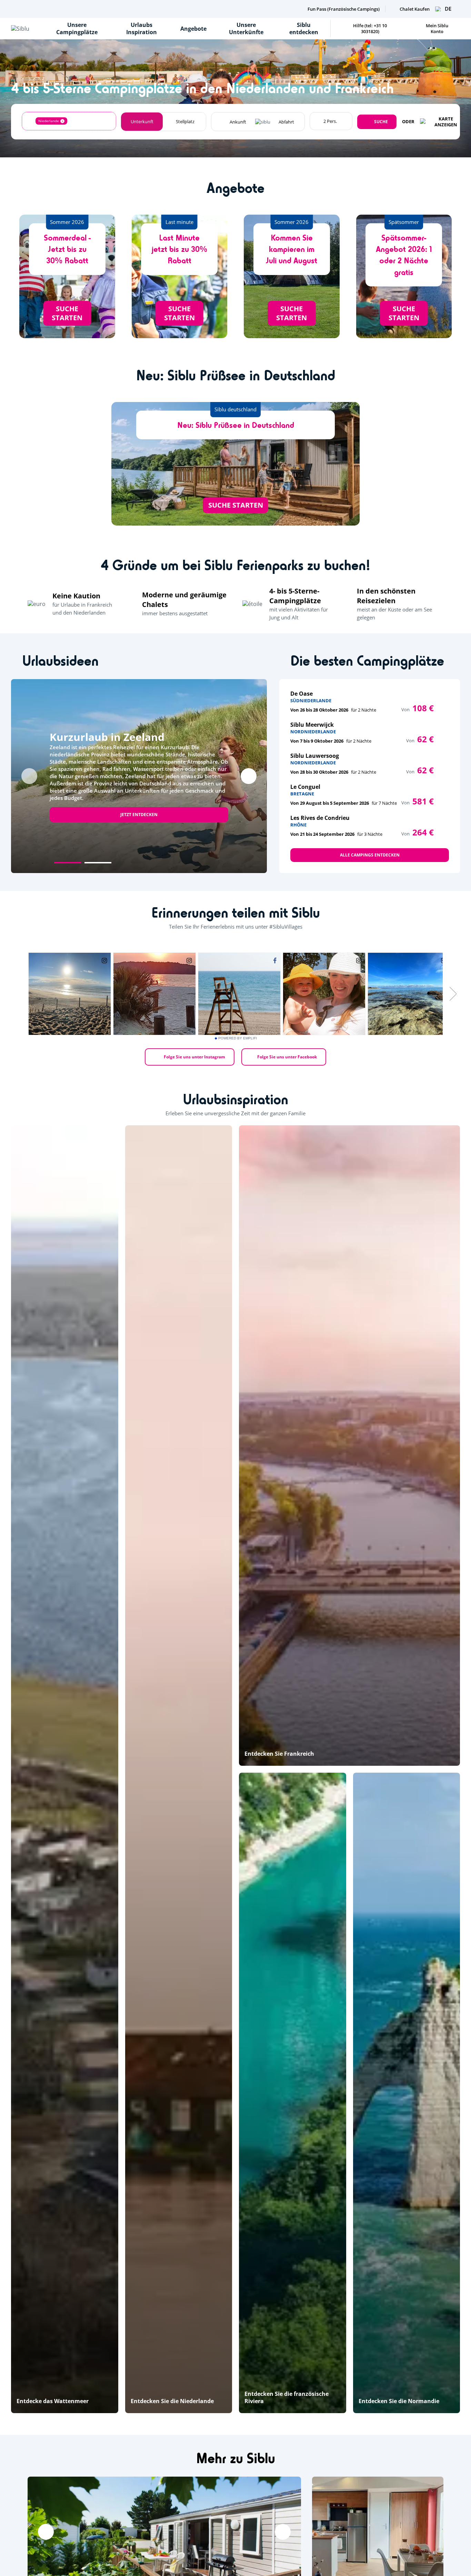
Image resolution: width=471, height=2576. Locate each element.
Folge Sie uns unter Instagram (194, 1057)
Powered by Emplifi (238, 1038)
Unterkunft (142, 121)
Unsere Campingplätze (77, 28)
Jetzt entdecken (139, 815)
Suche (381, 122)
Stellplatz (185, 121)
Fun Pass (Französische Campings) (344, 9)
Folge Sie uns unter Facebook (287, 1057)
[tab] (68, 863)
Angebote (193, 29)
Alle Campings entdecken (370, 855)
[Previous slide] (29, 776)
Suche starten (67, 313)
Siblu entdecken (304, 28)
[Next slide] (249, 776)
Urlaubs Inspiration (142, 28)
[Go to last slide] (46, 2532)
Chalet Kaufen (415, 9)
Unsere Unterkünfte (246, 28)
